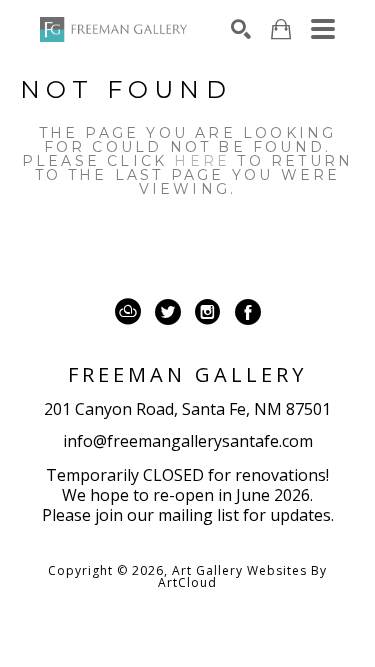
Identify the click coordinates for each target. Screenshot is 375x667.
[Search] (241, 29)
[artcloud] (128, 312)
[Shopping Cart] (281, 29)
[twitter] (168, 312)
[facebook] (248, 312)
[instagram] (208, 312)
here (202, 161)
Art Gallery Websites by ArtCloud (242, 576)
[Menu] (323, 29)
